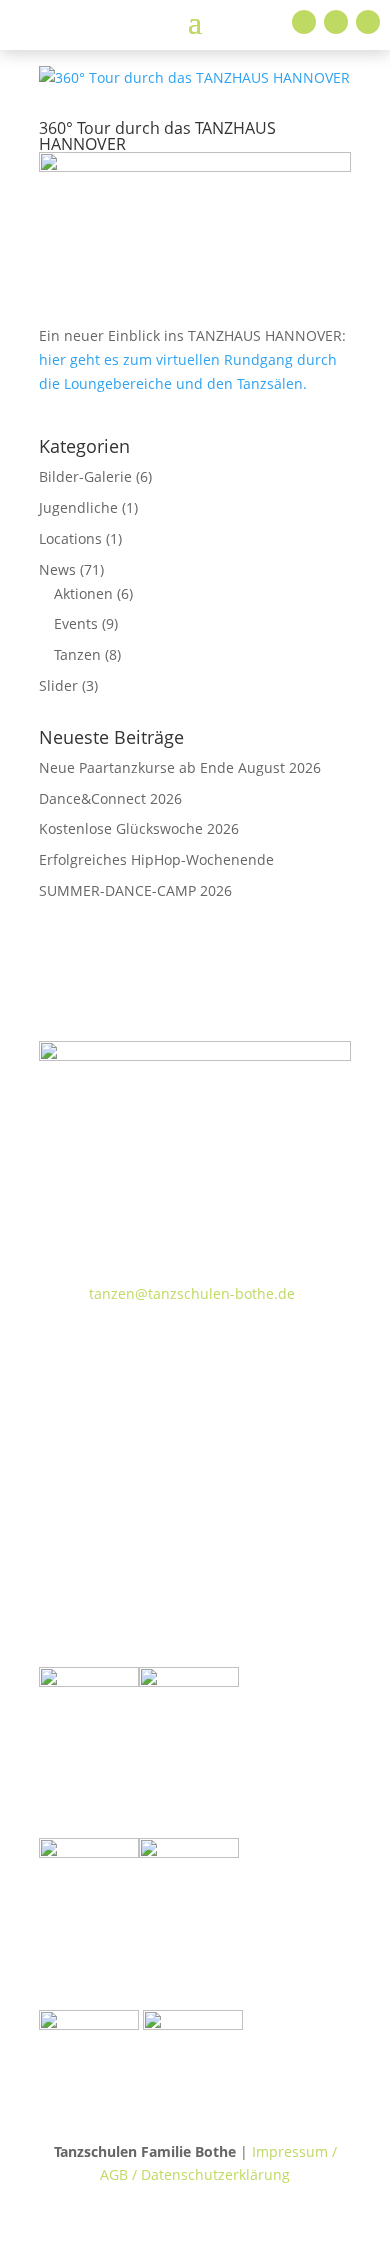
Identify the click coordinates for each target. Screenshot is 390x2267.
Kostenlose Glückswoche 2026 (139, 828)
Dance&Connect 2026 (110, 798)
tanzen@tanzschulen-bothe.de (192, 1293)
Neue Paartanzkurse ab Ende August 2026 (180, 767)
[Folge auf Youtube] (368, 22)
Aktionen (83, 593)
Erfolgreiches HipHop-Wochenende (156, 859)
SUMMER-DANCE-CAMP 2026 (135, 890)
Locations (70, 538)
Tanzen (77, 654)
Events (76, 623)
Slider (58, 685)
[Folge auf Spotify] (215, 1352)
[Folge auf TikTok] (95, 1352)
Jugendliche (78, 507)
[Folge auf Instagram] (336, 22)
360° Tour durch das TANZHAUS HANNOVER (157, 136)
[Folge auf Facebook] (304, 22)
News (57, 569)
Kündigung (110, 1510)
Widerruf (102, 1430)
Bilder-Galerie (85, 476)
